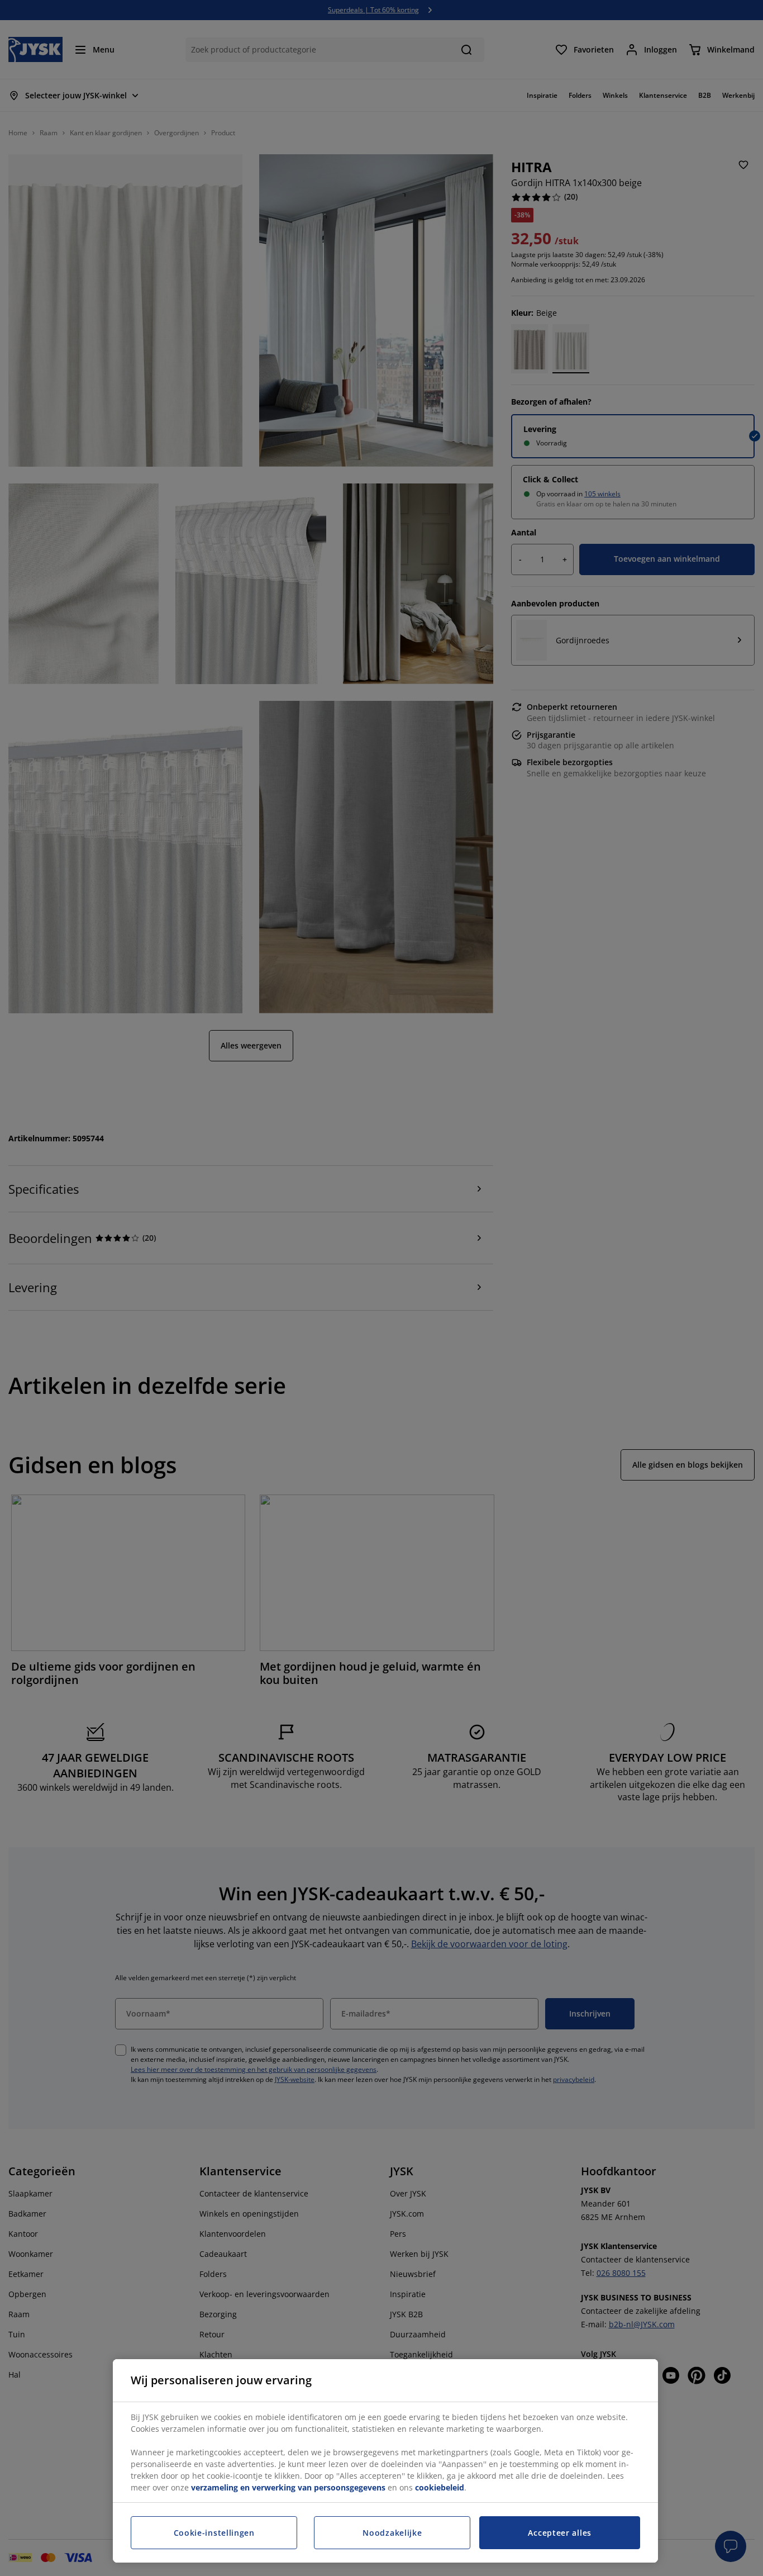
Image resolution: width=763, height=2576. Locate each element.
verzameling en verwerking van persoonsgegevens (288, 2487)
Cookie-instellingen (214, 2533)
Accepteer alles (560, 2533)
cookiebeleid (440, 2487)
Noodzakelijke (392, 2533)
